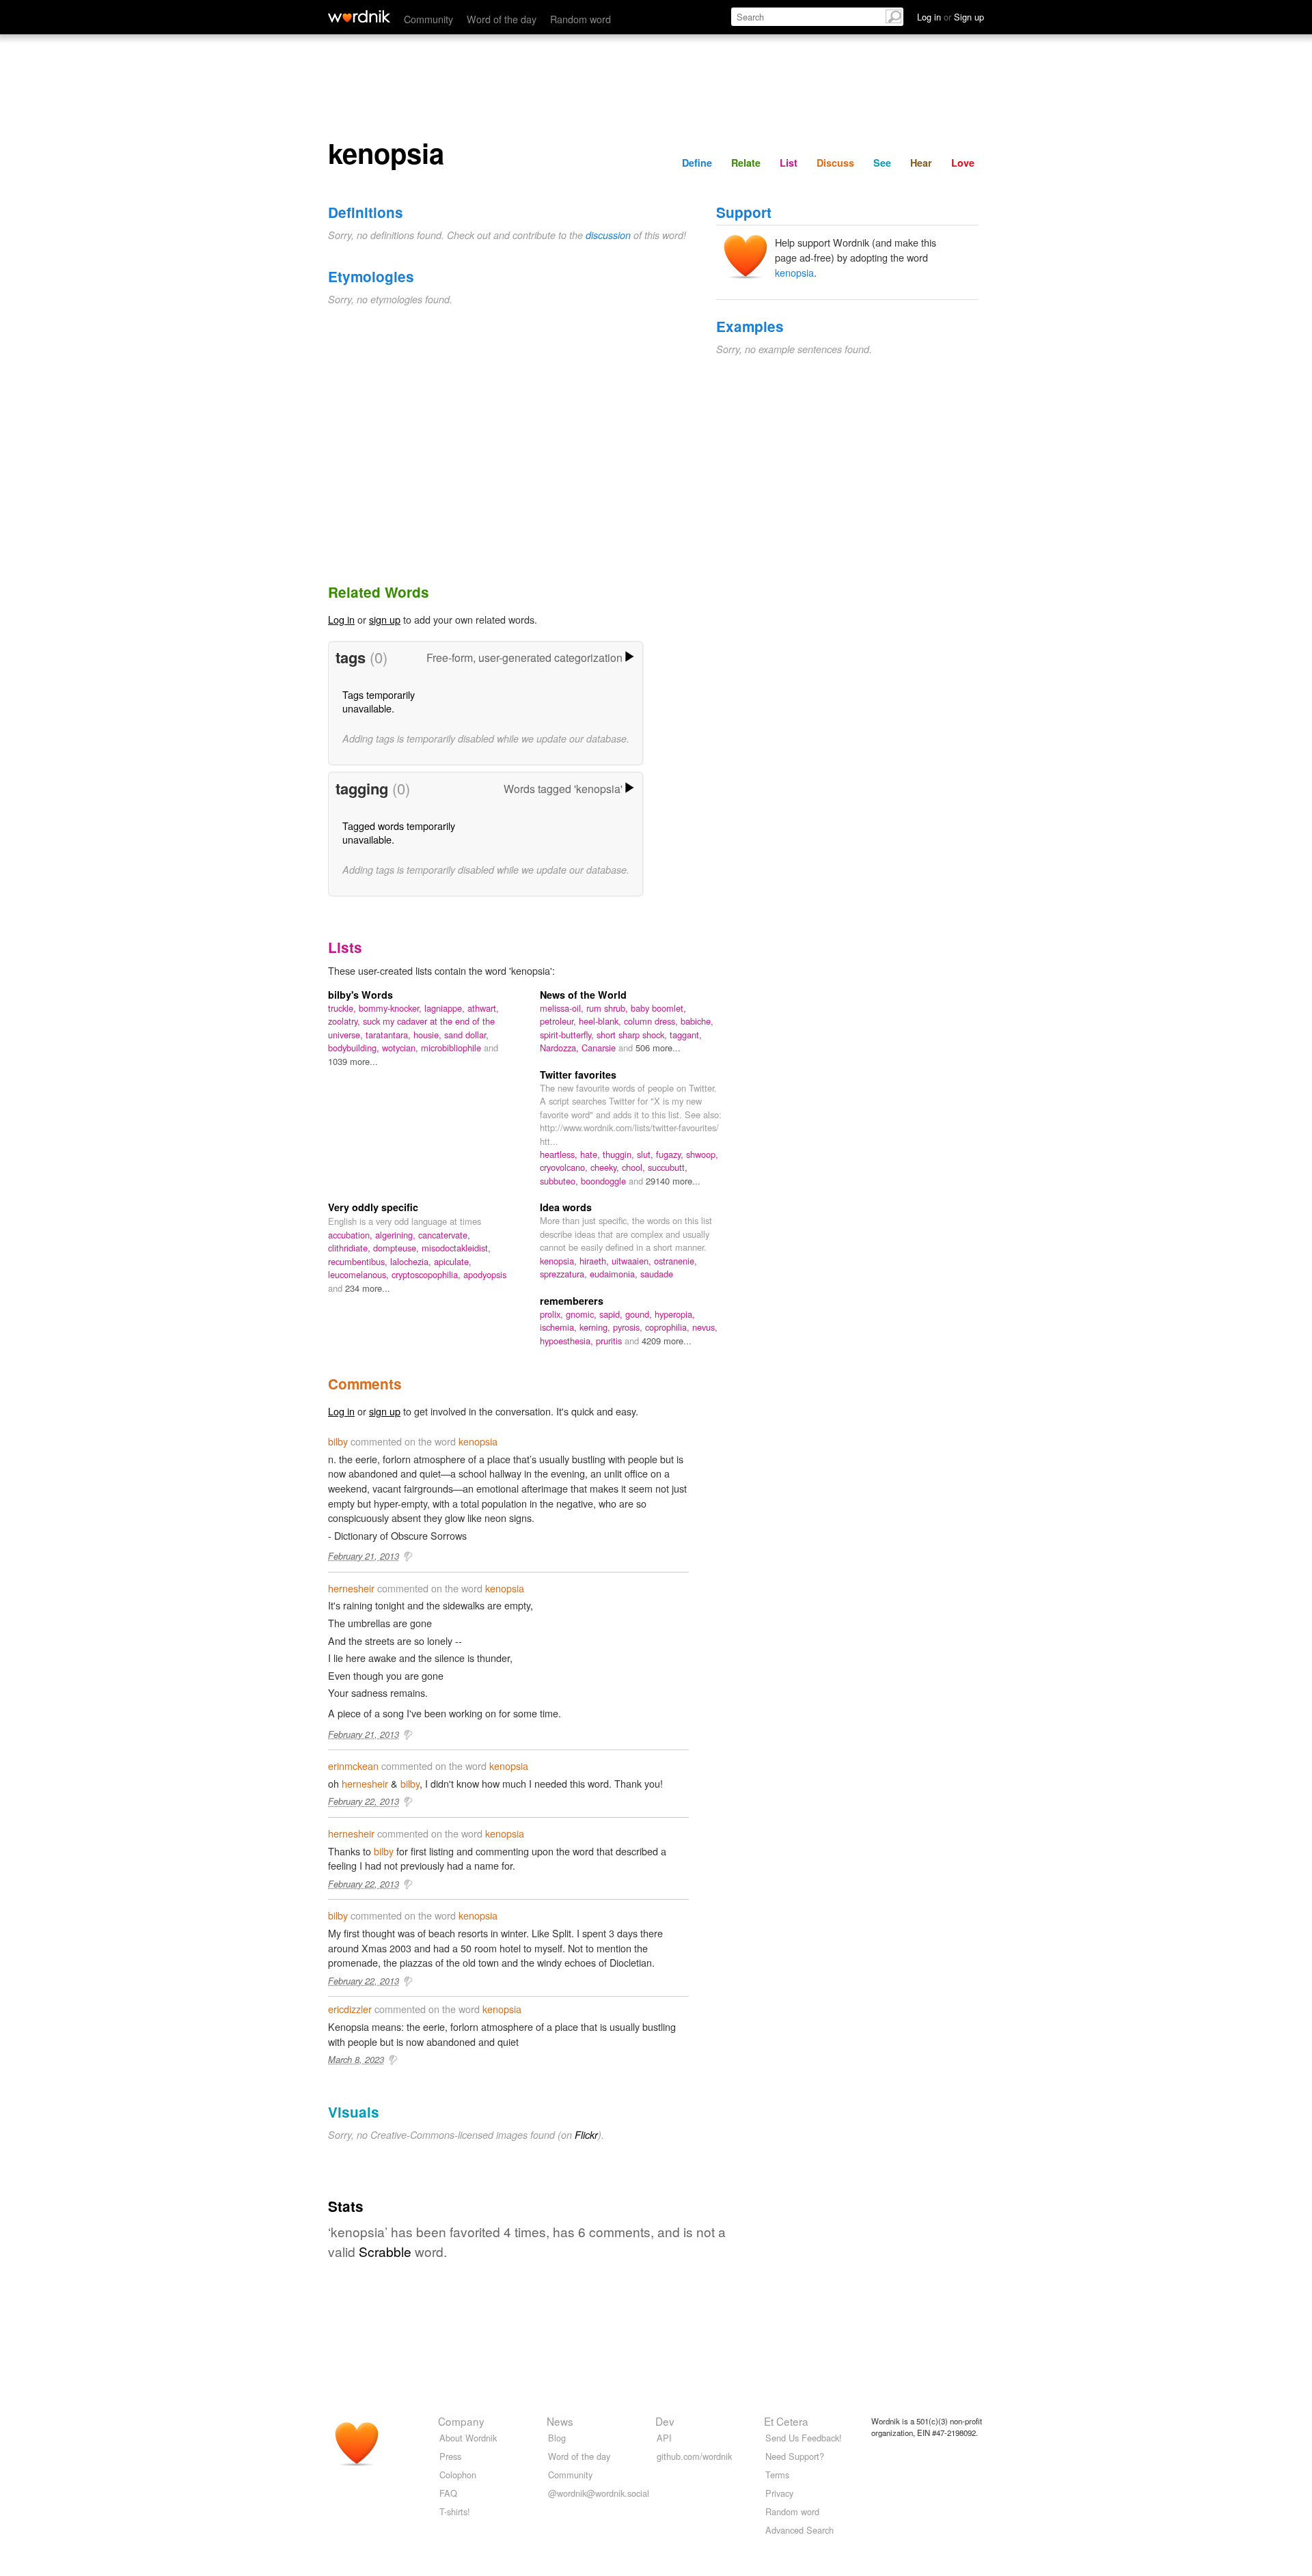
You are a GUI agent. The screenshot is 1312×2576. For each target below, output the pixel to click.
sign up (385, 619)
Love (963, 163)
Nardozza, (561, 1048)
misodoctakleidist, (456, 1248)
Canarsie (600, 1048)
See (882, 163)
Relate (746, 163)
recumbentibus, (359, 1261)
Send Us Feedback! (804, 2438)
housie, (429, 1035)
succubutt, (668, 1167)
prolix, (553, 1314)
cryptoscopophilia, (427, 1274)
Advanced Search (799, 2530)
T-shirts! (455, 2511)
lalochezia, (412, 1261)
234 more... (368, 1288)
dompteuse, (397, 1248)
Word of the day (502, 19)
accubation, (352, 1235)
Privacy (779, 2493)
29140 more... (673, 1181)
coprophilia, (669, 1327)
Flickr (586, 2135)
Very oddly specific (373, 1207)
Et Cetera (786, 2421)
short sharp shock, (633, 1035)
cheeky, (606, 1167)
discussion (608, 235)
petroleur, (559, 1021)
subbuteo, (560, 1181)
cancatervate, (444, 1235)
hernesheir (351, 1588)
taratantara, (389, 1035)
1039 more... (353, 1061)
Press (450, 2456)
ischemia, (560, 1327)
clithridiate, (351, 1248)
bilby (338, 1441)
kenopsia (794, 272)
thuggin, (620, 1154)
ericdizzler (350, 2009)
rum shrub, (609, 1008)
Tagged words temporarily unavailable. (399, 832)
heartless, (560, 1154)
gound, (640, 1314)
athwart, (483, 1008)
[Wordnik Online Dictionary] (359, 16)
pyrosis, (629, 1327)
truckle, (343, 1008)
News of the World (583, 995)
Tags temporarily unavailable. (379, 701)
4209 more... (667, 1341)
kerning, (596, 1327)
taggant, (686, 1035)
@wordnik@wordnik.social (599, 2493)
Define (697, 163)
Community (428, 19)
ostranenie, (675, 1261)
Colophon (458, 2475)
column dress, (652, 1021)
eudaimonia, (615, 1274)
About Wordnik (468, 2438)
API (664, 2438)
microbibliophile (452, 1048)
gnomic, (583, 1314)
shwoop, (702, 1154)
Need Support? (795, 2456)
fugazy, (671, 1154)
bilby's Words (360, 995)
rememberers (572, 1301)
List (789, 163)
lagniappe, (446, 1008)
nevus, (705, 1327)
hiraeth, (596, 1261)
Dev (665, 2421)
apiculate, (453, 1261)
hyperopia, (675, 1314)
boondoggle (605, 1181)
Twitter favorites (578, 1075)
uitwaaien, (633, 1261)
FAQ (448, 2493)
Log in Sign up (951, 17)
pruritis (610, 1341)
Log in (341, 619)
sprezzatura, (565, 1274)
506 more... (658, 1048)
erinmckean (353, 1765)
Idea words (566, 1207)
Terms (777, 2475)
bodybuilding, (355, 1048)
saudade (657, 1274)
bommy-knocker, (392, 1008)
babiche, (697, 1021)
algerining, (397, 1235)
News (560, 2421)
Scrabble (385, 2251)
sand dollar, (466, 1035)
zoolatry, (345, 1021)
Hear (921, 163)
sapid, (612, 1314)
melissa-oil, (563, 1008)
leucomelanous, (360, 1274)
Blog (557, 2438)
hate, (591, 1154)
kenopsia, (560, 1261)
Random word (580, 19)
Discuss (835, 163)
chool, (635, 1167)
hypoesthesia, (568, 1341)
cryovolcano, (565, 1167)
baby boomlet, (658, 1008)
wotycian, (401, 1048)
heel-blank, (601, 1021)
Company (461, 2421)
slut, (646, 1154)
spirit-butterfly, (568, 1035)
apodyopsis (485, 1274)
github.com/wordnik (694, 2456)
